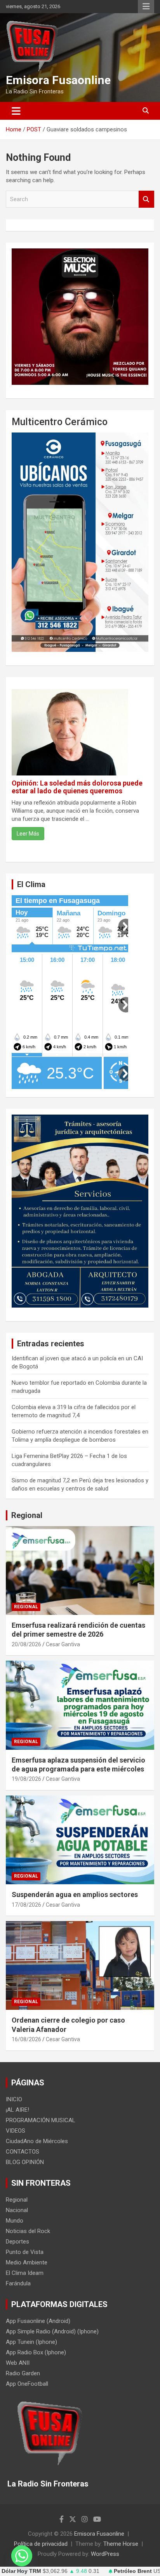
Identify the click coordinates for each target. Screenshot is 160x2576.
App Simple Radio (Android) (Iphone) (52, 2331)
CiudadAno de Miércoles (37, 2141)
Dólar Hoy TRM (21, 2571)
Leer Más (28, 834)
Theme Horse (121, 2544)
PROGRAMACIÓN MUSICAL (41, 2120)
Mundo (15, 2221)
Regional (27, 1515)
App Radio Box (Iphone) (36, 2352)
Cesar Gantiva (63, 1644)
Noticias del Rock (28, 2231)
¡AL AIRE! (17, 2110)
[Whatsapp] (22, 2556)
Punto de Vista (25, 2252)
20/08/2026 (26, 1644)
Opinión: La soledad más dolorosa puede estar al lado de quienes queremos (77, 787)
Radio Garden (23, 2373)
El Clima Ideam (25, 2273)
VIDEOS (16, 2131)
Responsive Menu (146, 7)
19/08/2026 (26, 1779)
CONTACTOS (23, 2152)
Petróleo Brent (133, 2571)
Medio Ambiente (27, 2262)
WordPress (105, 2554)
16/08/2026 (26, 2039)
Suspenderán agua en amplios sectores (75, 1895)
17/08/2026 (26, 1905)
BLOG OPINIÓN (25, 2162)
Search (146, 199)
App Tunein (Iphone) (31, 2342)
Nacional (17, 2210)
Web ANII (18, 2363)
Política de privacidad (41, 2544)
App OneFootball (27, 2384)
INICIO (14, 2099)
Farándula (18, 2283)
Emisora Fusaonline (58, 80)
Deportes (17, 2242)
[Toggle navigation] (16, 111)
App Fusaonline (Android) (38, 2321)
